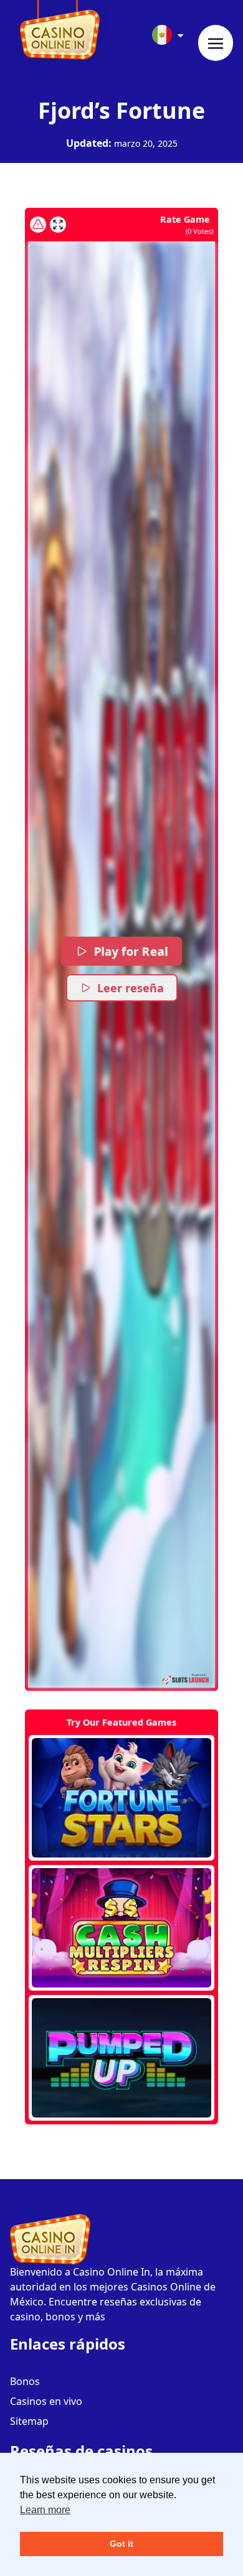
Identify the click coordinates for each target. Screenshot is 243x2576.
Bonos (25, 2381)
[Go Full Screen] (58, 225)
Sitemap (29, 2421)
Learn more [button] (45, 2510)
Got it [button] (121, 2544)
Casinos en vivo (46, 2401)
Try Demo (122, 1798)
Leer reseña (131, 988)
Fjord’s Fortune (121, 110)
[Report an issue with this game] (38, 225)
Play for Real (131, 951)
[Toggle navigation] (216, 43)
